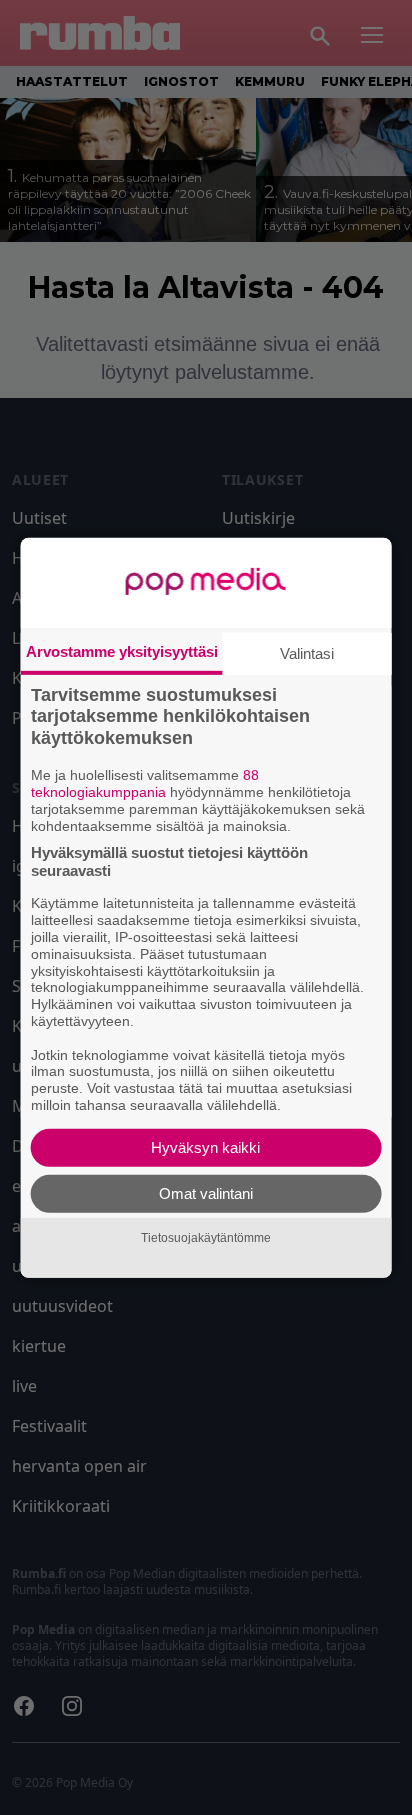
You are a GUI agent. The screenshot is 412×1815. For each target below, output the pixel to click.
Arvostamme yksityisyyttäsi (122, 650)
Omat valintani (206, 1193)
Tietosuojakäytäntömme (206, 1238)
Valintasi (307, 652)
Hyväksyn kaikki (205, 1147)
